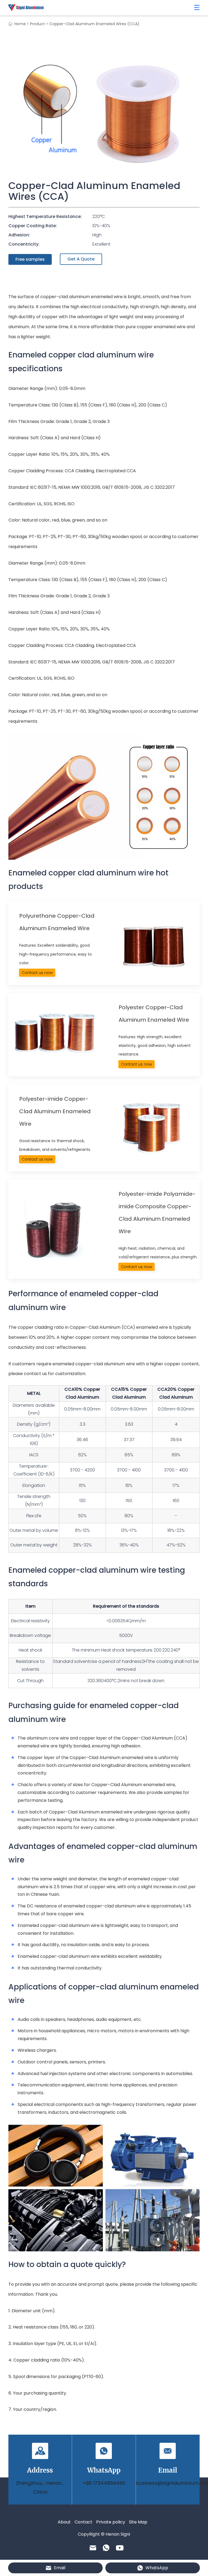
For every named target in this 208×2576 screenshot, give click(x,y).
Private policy (111, 2522)
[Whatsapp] (106, 2548)
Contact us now (37, 973)
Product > (39, 24)
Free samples (30, 259)
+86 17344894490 (104, 2483)
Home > (22, 24)
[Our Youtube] (120, 2548)
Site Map (138, 2522)
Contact (83, 2522)
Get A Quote (81, 259)
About (64, 2522)
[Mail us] (93, 2548)
